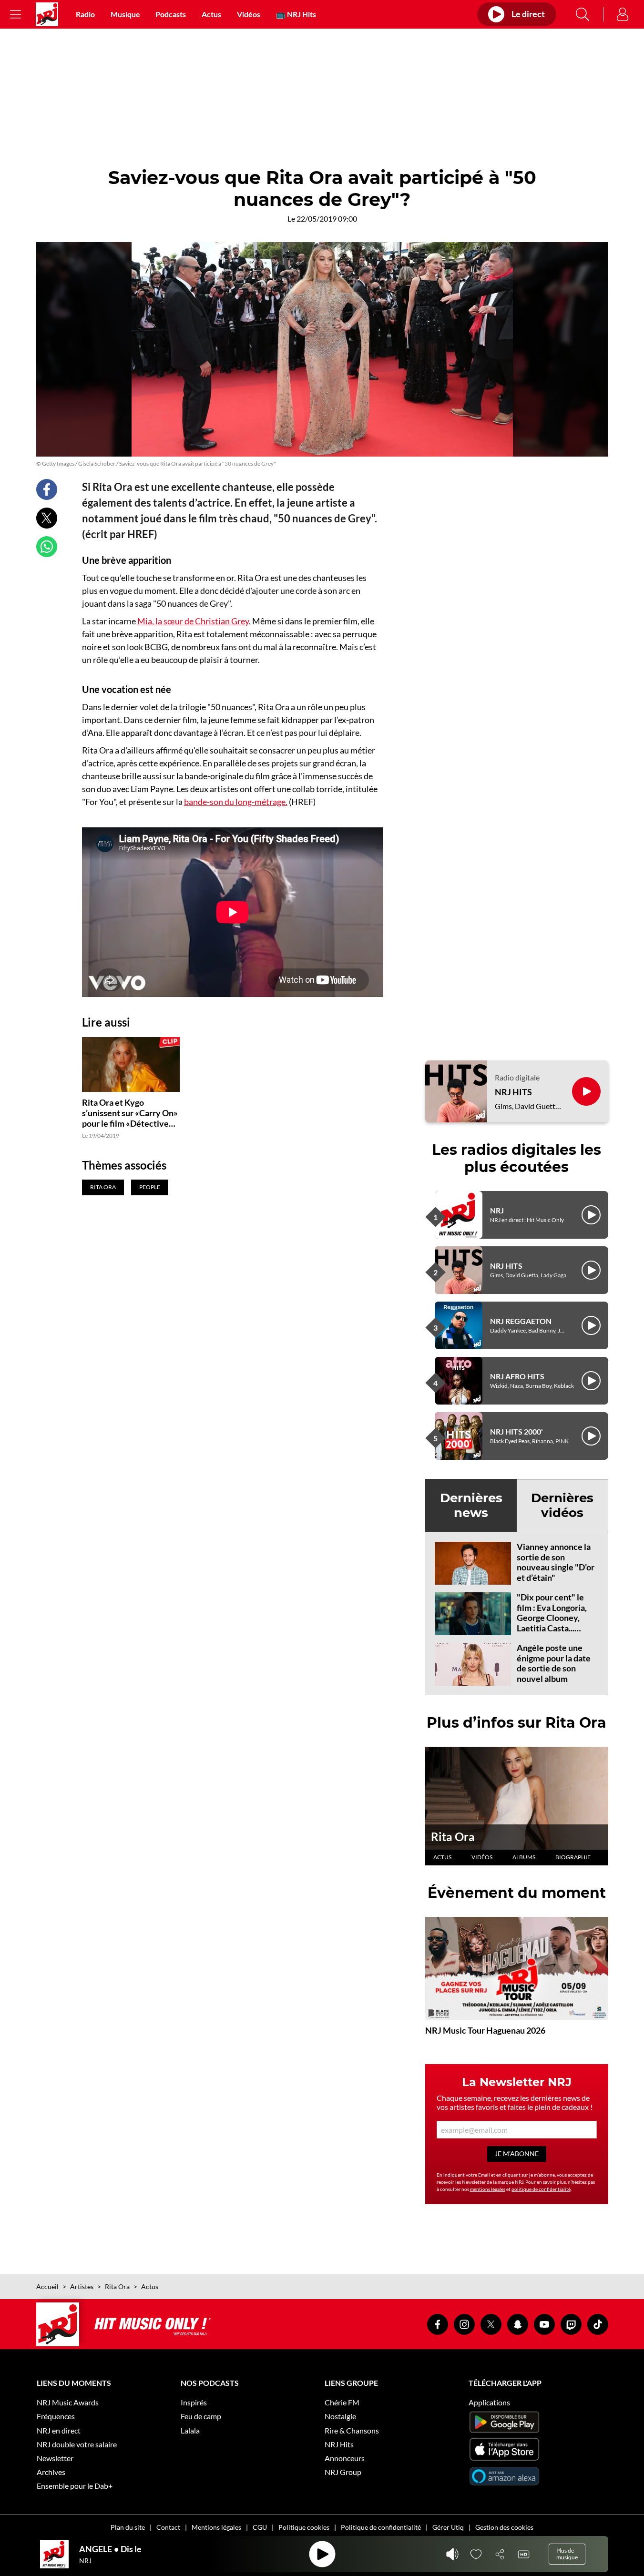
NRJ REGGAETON (521, 1321)
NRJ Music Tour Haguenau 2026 (485, 2030)
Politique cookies (304, 2527)
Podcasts (171, 14)
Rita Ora (453, 1837)
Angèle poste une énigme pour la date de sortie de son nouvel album (554, 1663)
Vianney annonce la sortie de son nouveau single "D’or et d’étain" (556, 1562)
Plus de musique (567, 2554)
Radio (85, 14)
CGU (260, 2527)
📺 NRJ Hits (296, 14)
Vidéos (249, 14)
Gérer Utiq (448, 2527)
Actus (211, 14)
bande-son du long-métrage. (236, 802)
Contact (168, 2527)
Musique (125, 14)
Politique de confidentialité (381, 2527)
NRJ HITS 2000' (516, 1431)
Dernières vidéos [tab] (562, 1505)
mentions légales (488, 2189)
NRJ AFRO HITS (517, 1376)
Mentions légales (216, 2527)
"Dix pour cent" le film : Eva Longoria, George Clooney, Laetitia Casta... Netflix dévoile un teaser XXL (552, 1623)
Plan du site (128, 2527)
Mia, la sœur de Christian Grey (193, 621)
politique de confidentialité (541, 2189)
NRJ (497, 1210)
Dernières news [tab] (471, 1505)
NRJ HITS (513, 1092)
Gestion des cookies (504, 2527)
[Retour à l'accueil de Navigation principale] (47, 14)
